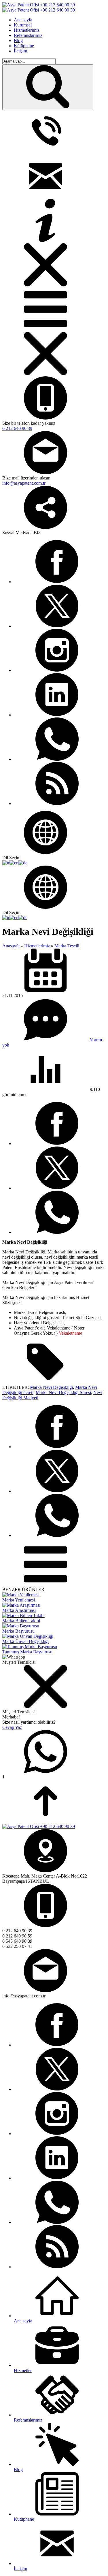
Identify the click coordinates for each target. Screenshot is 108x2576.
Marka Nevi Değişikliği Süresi (63, 1392)
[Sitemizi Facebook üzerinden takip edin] (57, 582)
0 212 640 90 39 (17, 428)
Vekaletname (70, 1333)
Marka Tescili (67, 946)
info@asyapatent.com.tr (24, 483)
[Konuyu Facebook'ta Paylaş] (57, 1143)
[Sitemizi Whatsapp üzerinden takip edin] (57, 759)
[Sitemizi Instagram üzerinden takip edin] (57, 670)
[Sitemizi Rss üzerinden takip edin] (57, 803)
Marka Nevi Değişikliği (51, 1387)
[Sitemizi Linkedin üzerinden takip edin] (57, 715)
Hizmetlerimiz (37, 946)
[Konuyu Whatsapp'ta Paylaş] (57, 1232)
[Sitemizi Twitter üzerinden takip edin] (57, 626)
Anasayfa (11, 946)
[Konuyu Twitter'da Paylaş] (57, 1188)
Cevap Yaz (12, 1727)
